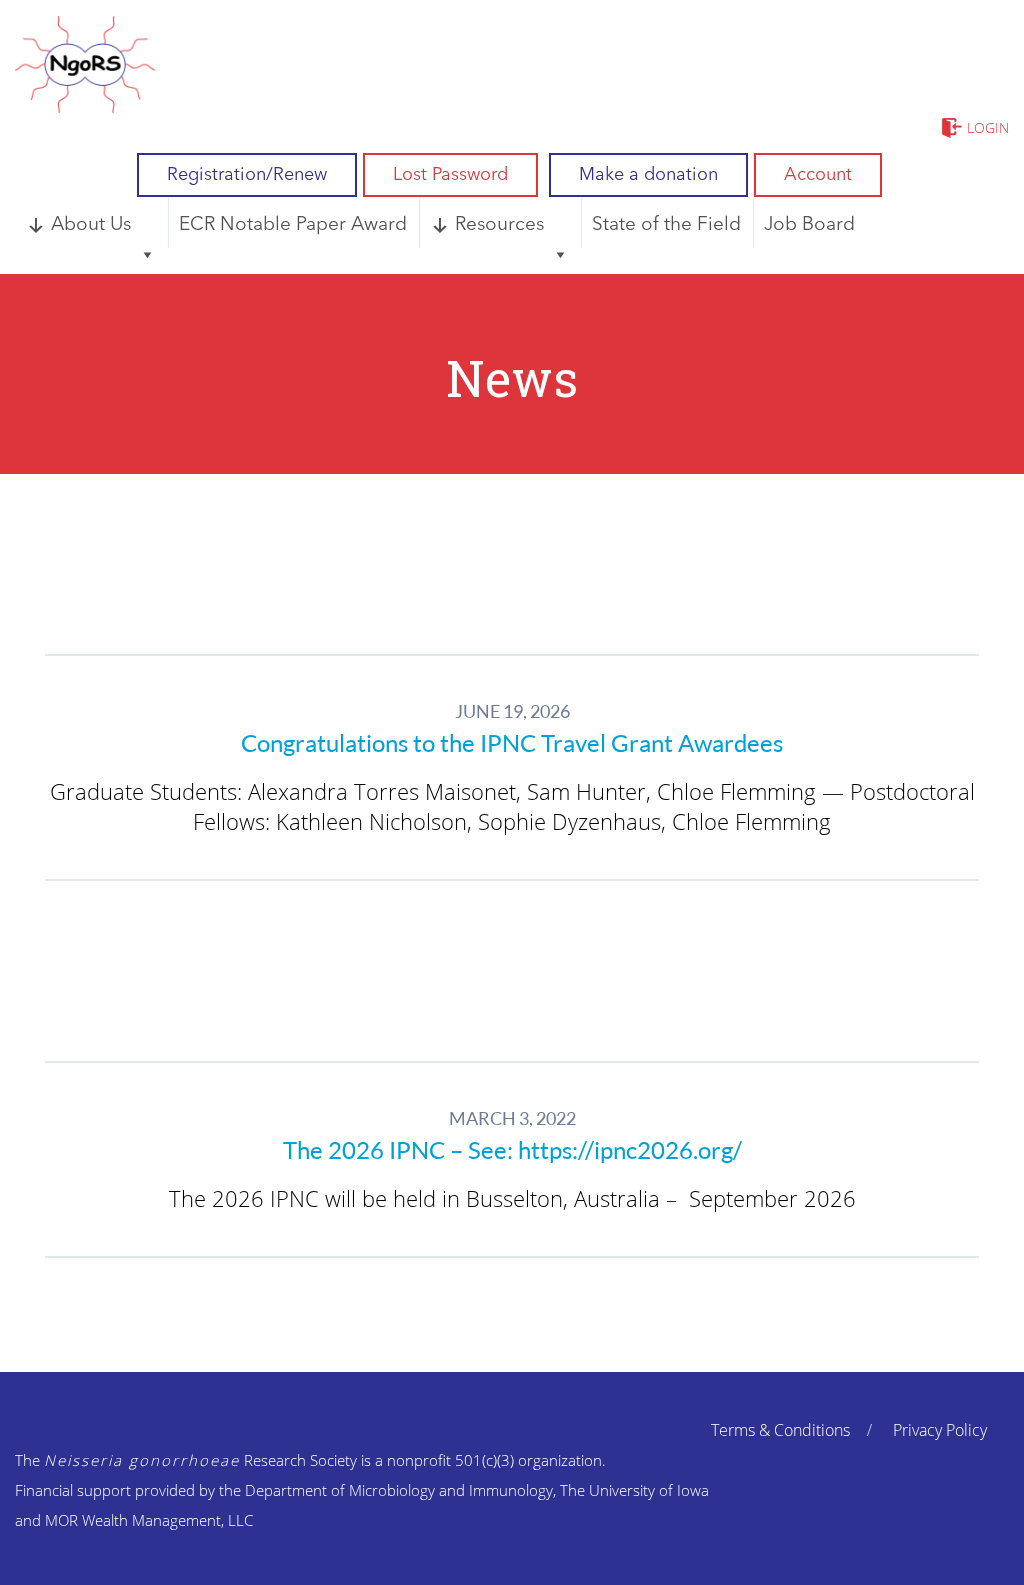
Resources (499, 225)
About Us (91, 225)
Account (818, 175)
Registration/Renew (247, 175)
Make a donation (648, 175)
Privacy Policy (940, 1430)
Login (988, 127)
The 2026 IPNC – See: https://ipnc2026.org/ (512, 1150)
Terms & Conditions (780, 1430)
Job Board (809, 225)
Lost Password (450, 175)
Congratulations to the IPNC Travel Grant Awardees (512, 743)
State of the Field (666, 225)
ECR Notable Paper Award (293, 225)
